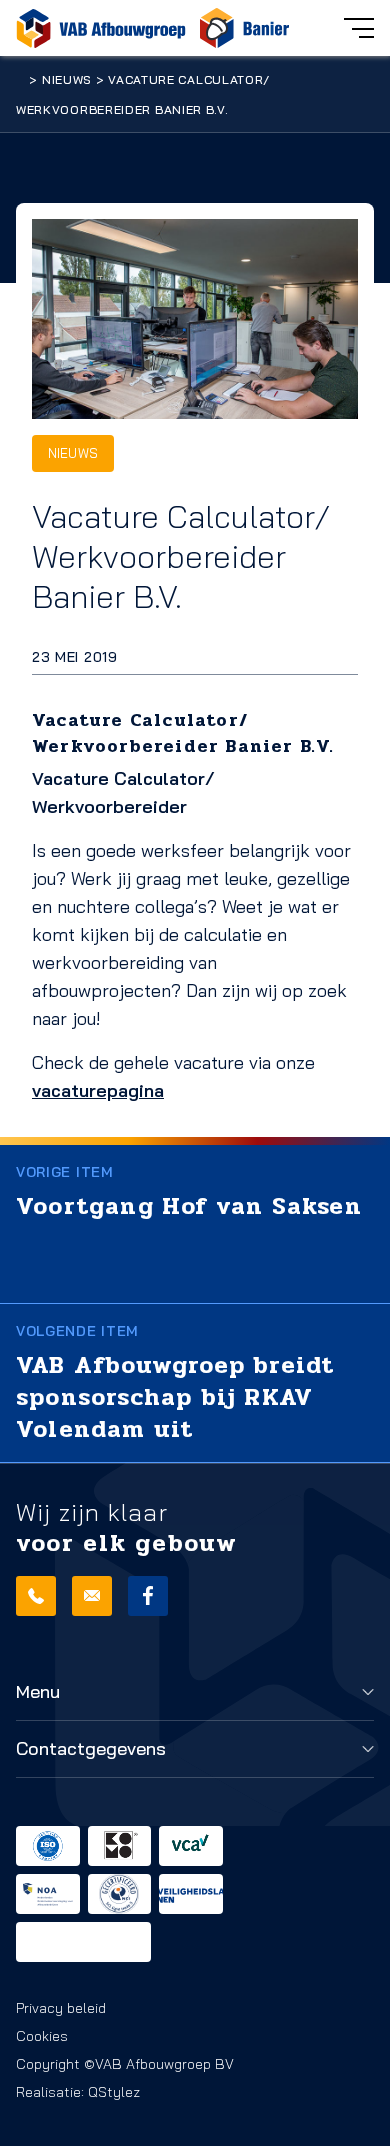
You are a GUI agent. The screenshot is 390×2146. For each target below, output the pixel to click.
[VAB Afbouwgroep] (101, 28)
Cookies (42, 2036)
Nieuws (67, 79)
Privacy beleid (61, 2008)
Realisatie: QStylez (78, 2092)
